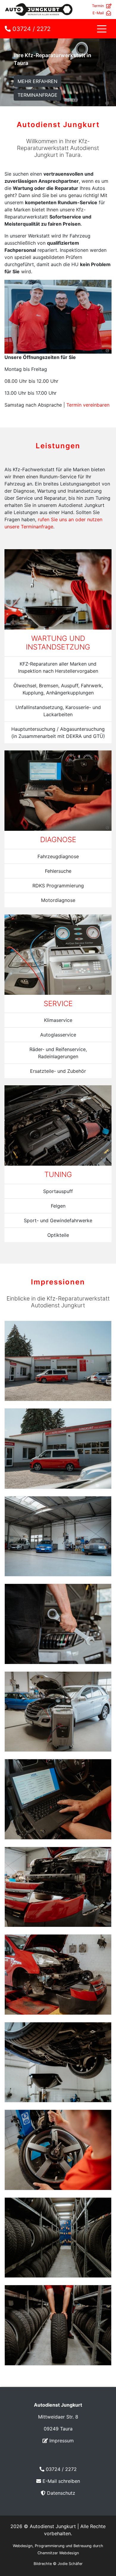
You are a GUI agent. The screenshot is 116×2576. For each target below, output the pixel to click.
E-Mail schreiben (61, 2481)
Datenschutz (61, 2493)
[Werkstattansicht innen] (58, 1536)
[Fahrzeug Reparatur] (58, 1886)
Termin (98, 6)
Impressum (62, 2441)
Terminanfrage (37, 95)
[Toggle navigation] (102, 29)
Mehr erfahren (37, 81)
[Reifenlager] (58, 2237)
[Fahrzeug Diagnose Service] (58, 1799)
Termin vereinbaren (88, 405)
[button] (107, 103)
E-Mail (98, 13)
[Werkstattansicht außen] (58, 1360)
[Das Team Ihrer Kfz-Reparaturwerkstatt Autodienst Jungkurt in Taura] (58, 316)
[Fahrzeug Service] (58, 1711)
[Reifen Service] (58, 2149)
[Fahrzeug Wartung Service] (58, 2062)
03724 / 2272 (31, 29)
